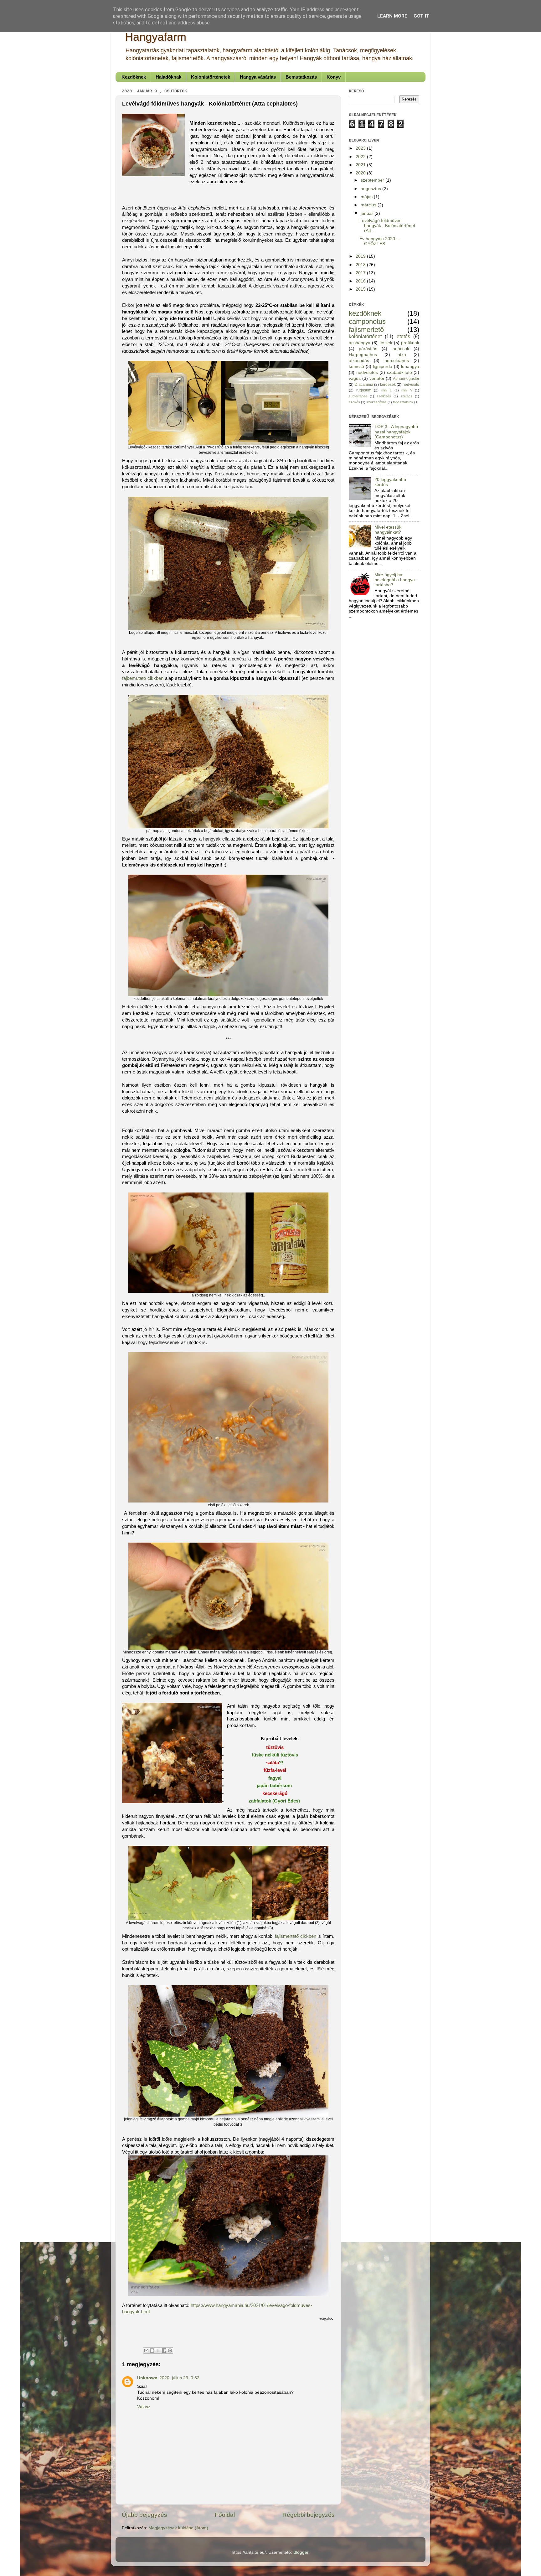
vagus (355, 378)
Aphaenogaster (406, 379)
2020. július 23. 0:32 (179, 2378)
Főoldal (225, 2515)
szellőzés (384, 396)
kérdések (388, 385)
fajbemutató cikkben (143, 678)
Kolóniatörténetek (211, 77)
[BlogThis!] (152, 2351)
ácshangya (360, 343)
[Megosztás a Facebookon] (164, 2351)
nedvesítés (367, 372)
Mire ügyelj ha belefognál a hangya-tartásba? (395, 580)
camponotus (367, 321)
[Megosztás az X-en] (158, 2351)
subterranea (358, 396)
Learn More (392, 16)
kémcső (356, 367)
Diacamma (364, 385)
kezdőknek (365, 313)
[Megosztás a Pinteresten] (170, 2351)
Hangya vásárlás (258, 77)
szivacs (406, 396)
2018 (361, 265)
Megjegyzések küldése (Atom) (178, 2528)
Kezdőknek (134, 77)
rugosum (364, 390)
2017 (361, 273)
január (368, 213)
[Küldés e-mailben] (146, 2351)
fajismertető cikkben (296, 1936)
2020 (361, 173)
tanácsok (400, 349)
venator (377, 378)
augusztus (371, 189)
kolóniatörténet (365, 336)
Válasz (144, 2407)
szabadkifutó (399, 372)
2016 (361, 281)
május (367, 197)
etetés (403, 336)
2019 (361, 256)
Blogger (301, 2552)
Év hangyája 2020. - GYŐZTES (379, 241)
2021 (361, 165)
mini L (387, 390)
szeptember (373, 180)
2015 (361, 289)
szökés (354, 402)
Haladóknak (168, 77)
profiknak (410, 343)
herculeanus (397, 361)
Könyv (334, 77)
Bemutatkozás (301, 77)
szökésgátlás (376, 402)
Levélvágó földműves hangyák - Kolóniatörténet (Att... (387, 226)
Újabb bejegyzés (144, 2515)
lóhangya (410, 367)
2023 (361, 148)
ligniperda (383, 367)
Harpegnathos (363, 355)
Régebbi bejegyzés (309, 2515)
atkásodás (359, 361)
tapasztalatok (403, 402)
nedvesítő (411, 385)
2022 (361, 157)
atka (402, 355)
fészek (386, 343)
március (369, 205)
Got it (422, 16)
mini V (407, 390)
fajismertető (366, 330)
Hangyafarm (156, 37)
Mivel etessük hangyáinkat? (388, 530)
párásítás (368, 349)
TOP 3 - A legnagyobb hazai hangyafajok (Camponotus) (396, 432)
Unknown (147, 2378)
